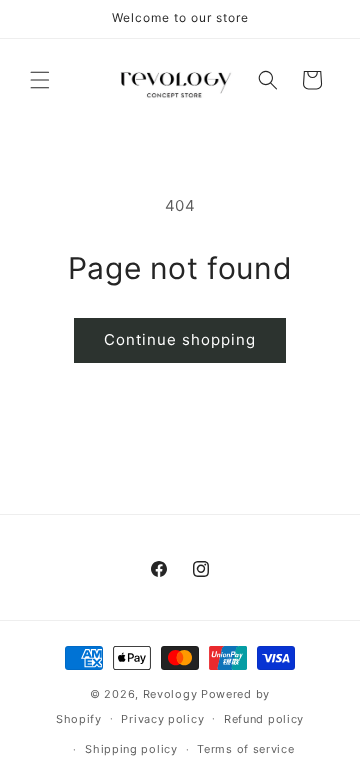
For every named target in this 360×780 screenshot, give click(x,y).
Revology (170, 694)
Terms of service (245, 749)
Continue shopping (180, 339)
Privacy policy (162, 719)
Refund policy (264, 719)
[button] (40, 80)
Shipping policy (131, 749)
